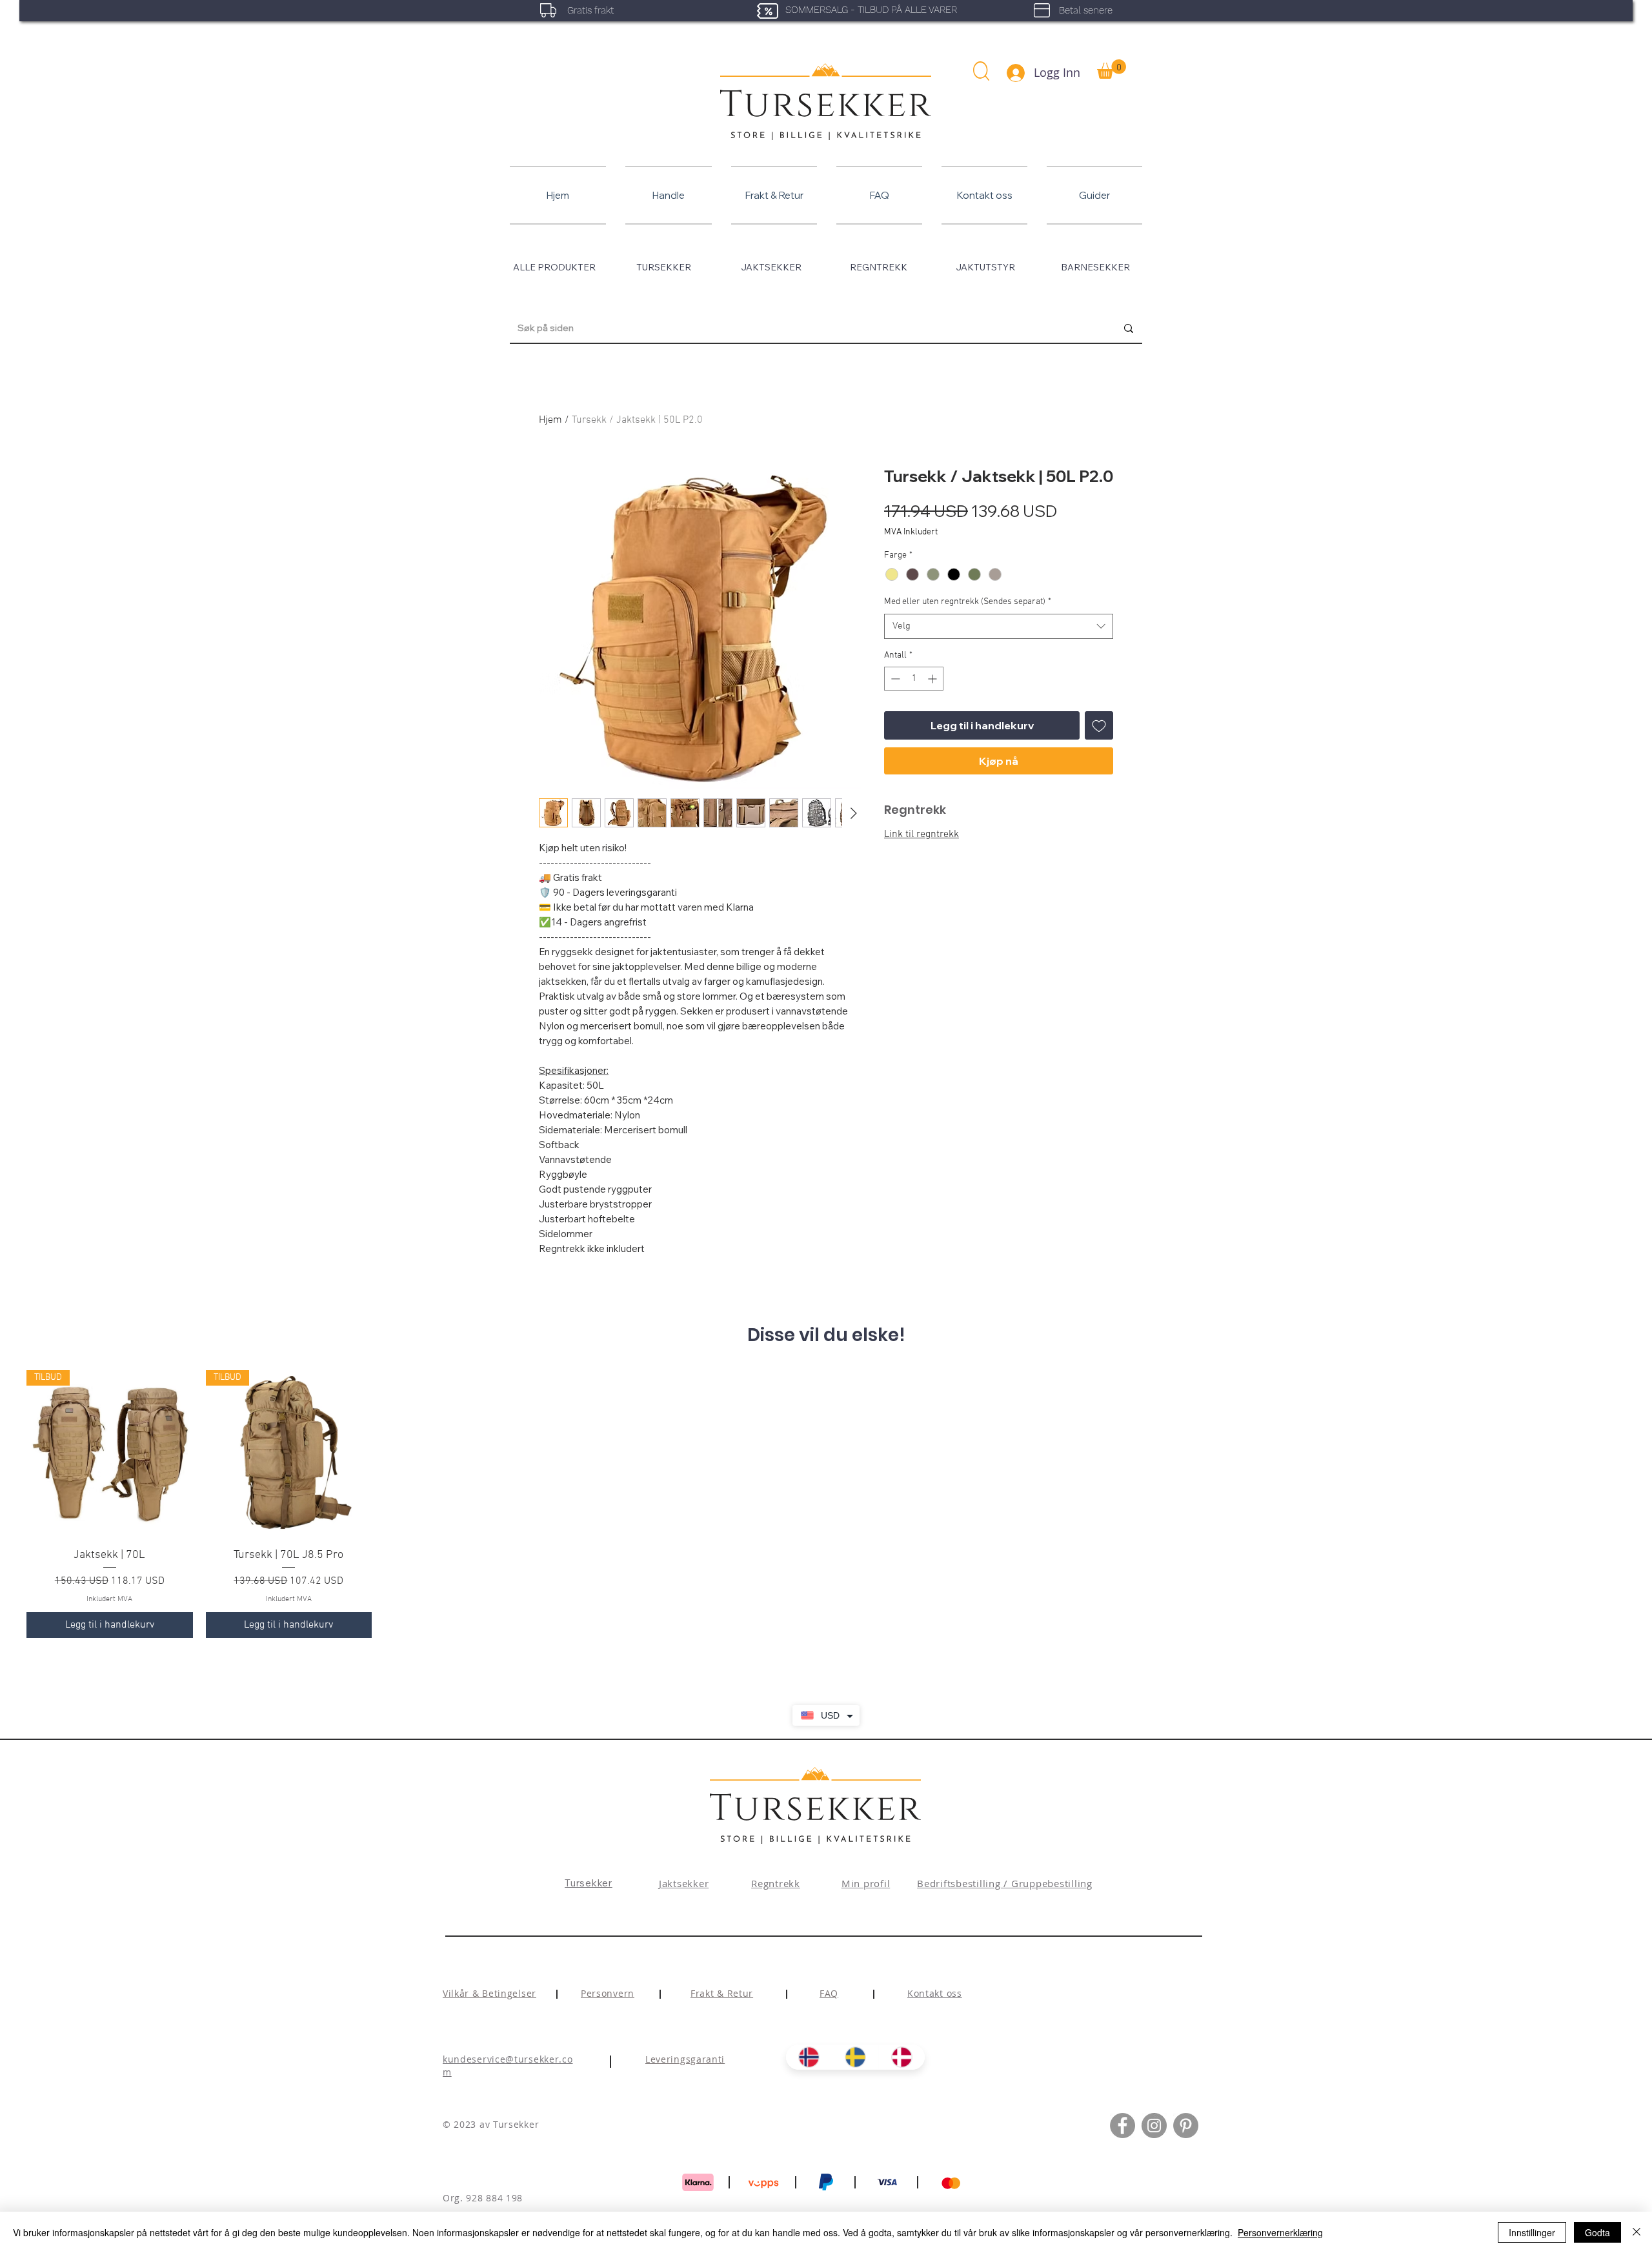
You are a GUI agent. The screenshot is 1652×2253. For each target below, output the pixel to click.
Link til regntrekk (922, 834)
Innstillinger (1532, 2232)
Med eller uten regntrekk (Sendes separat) (968, 602)
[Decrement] (894, 679)
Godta (1597, 2232)
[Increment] (933, 679)
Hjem (550, 420)
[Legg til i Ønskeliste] (1099, 725)
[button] (981, 71)
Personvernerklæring (1280, 2232)
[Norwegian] (809, 2073)
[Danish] (902, 2073)
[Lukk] (1637, 2232)
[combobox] (999, 626)
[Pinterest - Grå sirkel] (1186, 2142)
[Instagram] (1154, 2142)
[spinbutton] (914, 679)
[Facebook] (1123, 2142)
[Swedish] (855, 2073)
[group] (826, 1512)
